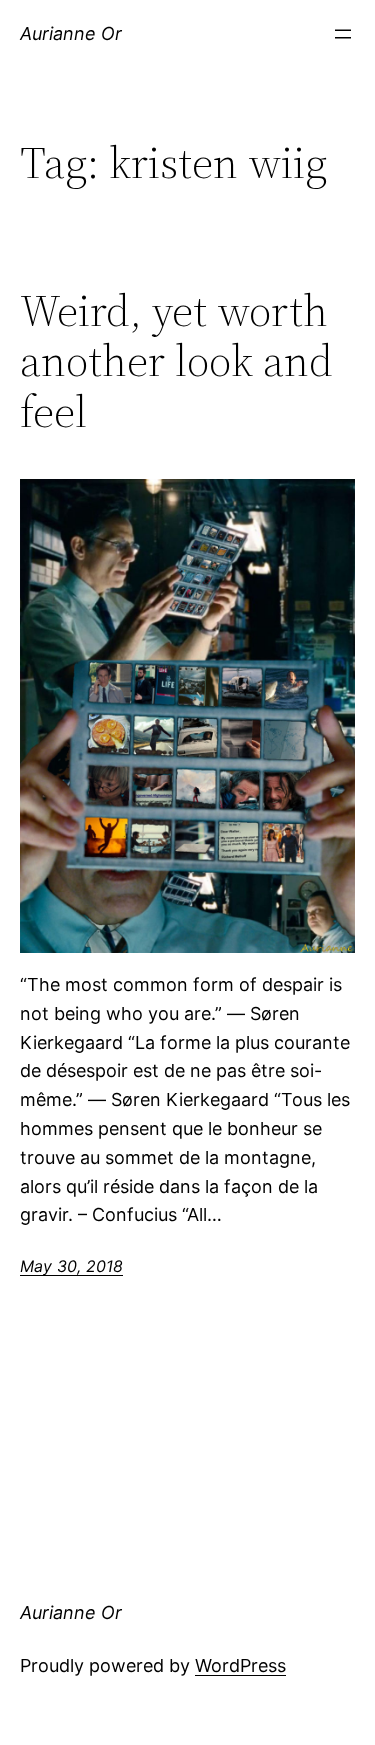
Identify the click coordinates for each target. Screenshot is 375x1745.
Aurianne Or (71, 33)
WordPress (240, 1665)
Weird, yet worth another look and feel (176, 362)
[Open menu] (343, 34)
